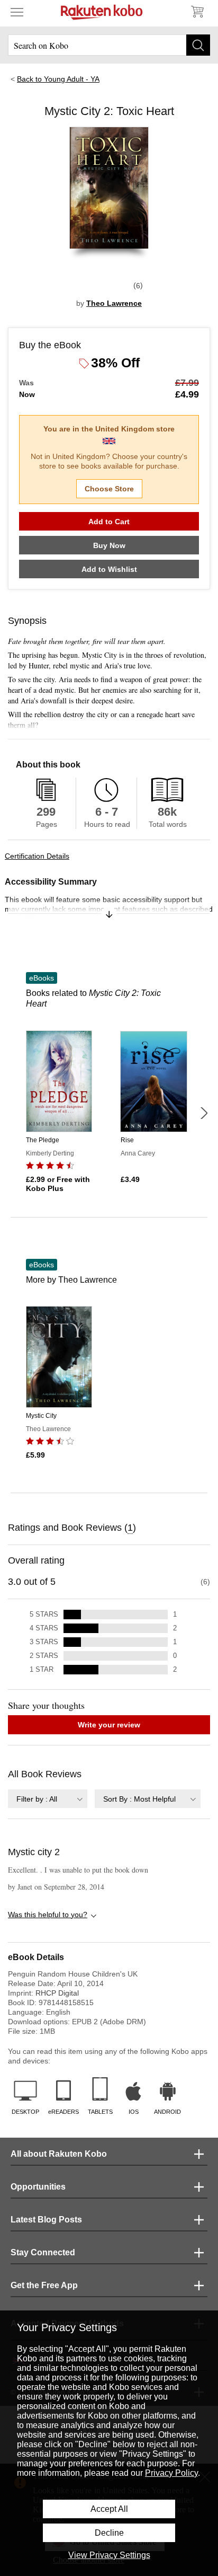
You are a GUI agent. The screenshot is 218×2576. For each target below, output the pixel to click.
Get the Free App (44, 2285)
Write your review (109, 1725)
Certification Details (37, 856)
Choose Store (109, 489)
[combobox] (48, 1799)
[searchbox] (109, 45)
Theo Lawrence (114, 303)
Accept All (109, 2509)
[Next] (204, 1113)
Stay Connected (43, 2252)
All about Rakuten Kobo (59, 2154)
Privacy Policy (171, 2473)
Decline (109, 2533)
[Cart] (197, 12)
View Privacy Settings (109, 2555)
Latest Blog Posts (46, 2220)
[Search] (198, 45)
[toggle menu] (17, 12)
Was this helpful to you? (48, 1915)
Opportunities (38, 2187)
